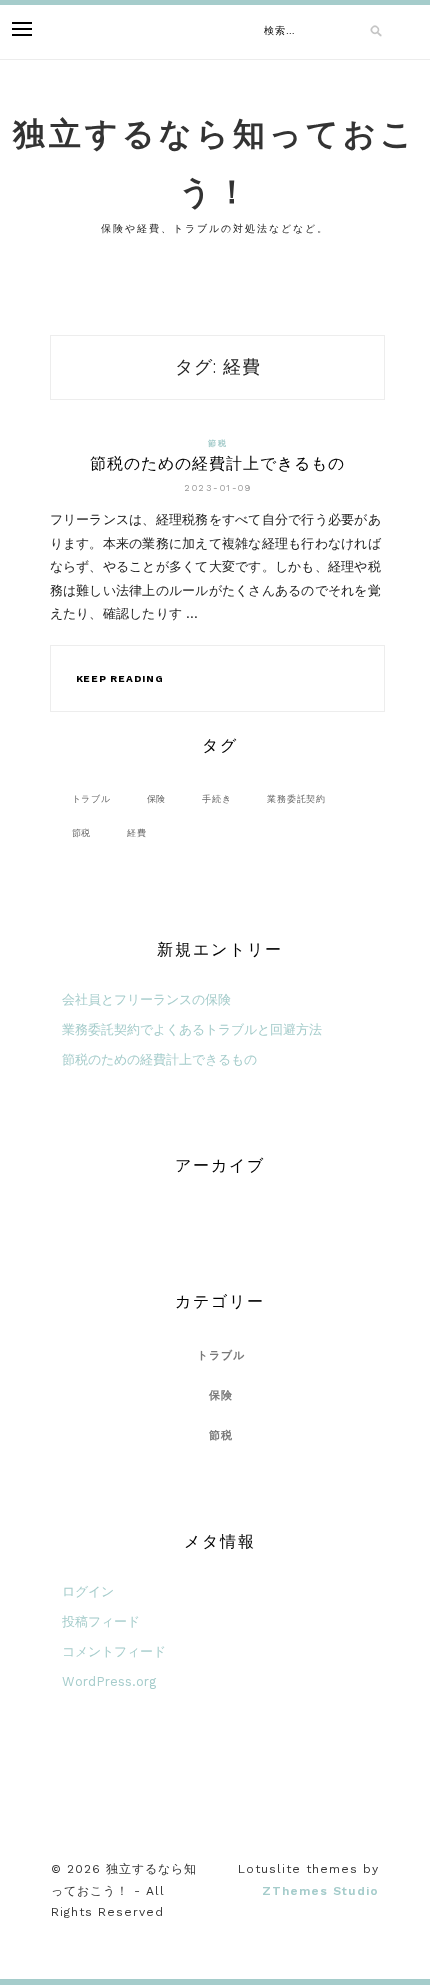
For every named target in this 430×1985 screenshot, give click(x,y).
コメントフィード (114, 1651)
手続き (216, 798)
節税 (217, 443)
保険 (157, 798)
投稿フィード (101, 1621)
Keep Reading (120, 678)
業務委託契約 (296, 798)
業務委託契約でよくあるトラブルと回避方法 (192, 1029)
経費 (137, 832)
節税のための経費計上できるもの (217, 463)
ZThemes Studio (320, 1891)
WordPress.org (109, 1681)
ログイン (88, 1591)
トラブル (91, 798)
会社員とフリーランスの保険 (146, 999)
